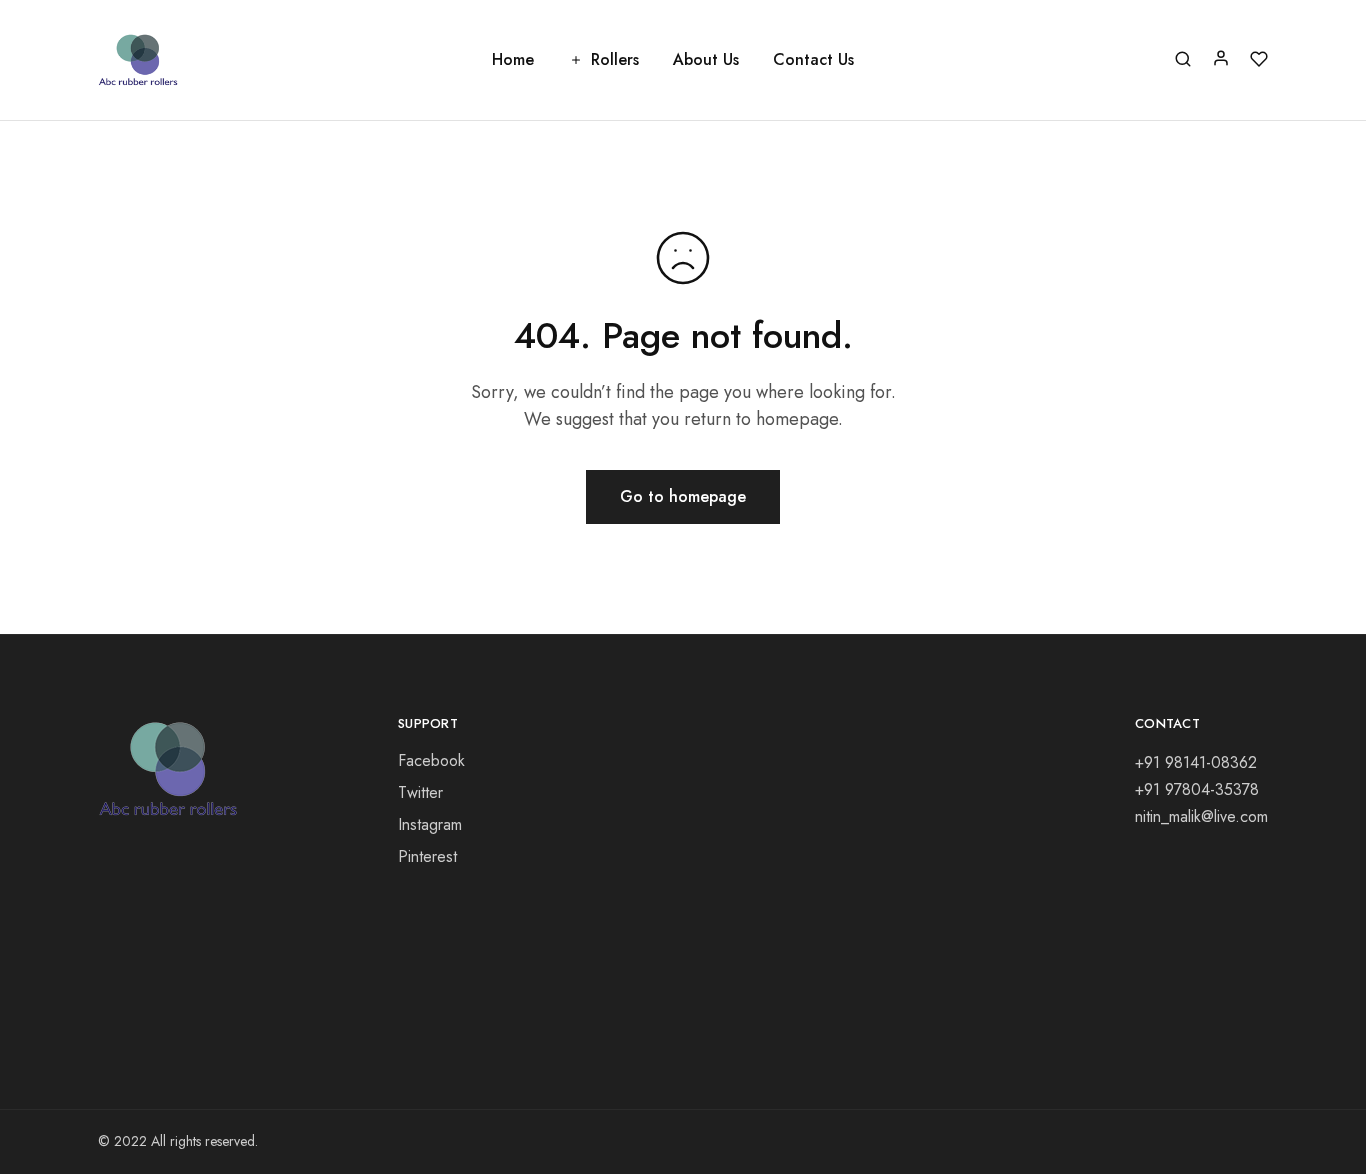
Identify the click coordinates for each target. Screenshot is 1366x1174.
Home (513, 60)
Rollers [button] (615, 60)
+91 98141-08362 (1196, 762)
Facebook (431, 760)
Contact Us (813, 60)
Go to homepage (683, 496)
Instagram (430, 824)
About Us (706, 60)
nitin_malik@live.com (1201, 816)
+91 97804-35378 (1197, 789)
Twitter (420, 792)
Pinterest (427, 856)
